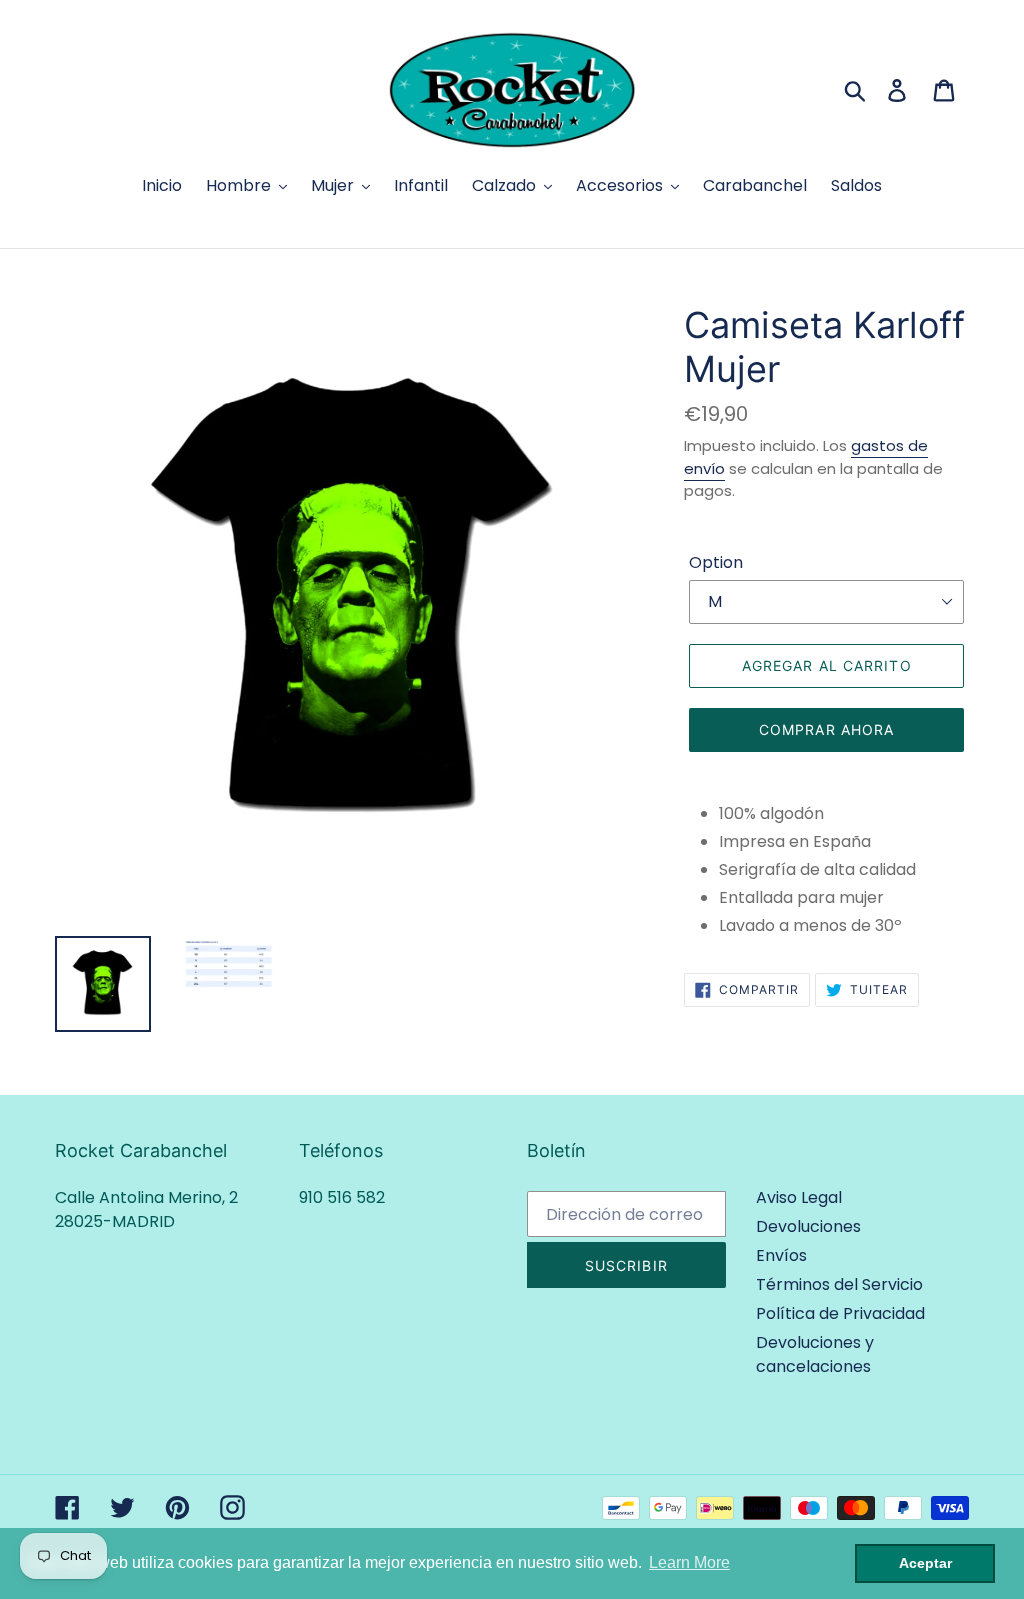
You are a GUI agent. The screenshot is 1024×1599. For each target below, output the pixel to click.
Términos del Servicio (839, 1284)
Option (716, 562)
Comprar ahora (827, 729)
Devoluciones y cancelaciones (815, 1354)
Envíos (781, 1255)
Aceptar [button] (925, 1563)
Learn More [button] (689, 1562)
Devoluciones (808, 1226)
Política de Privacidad (840, 1313)
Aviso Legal (799, 1197)
